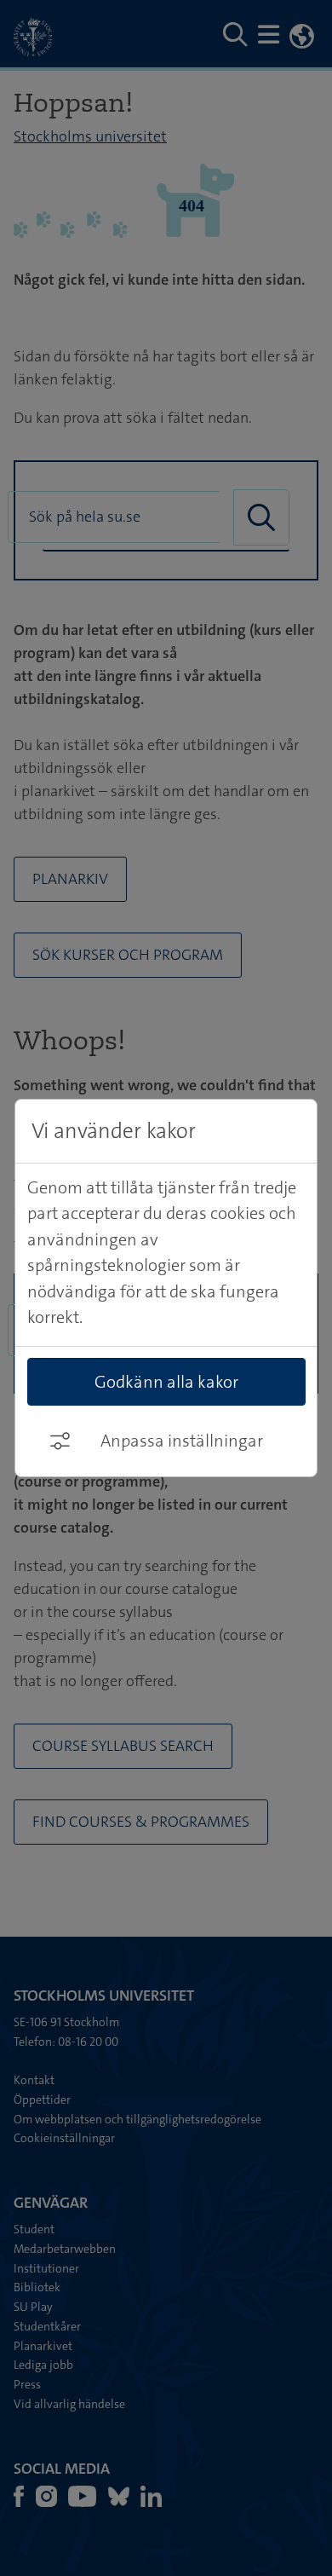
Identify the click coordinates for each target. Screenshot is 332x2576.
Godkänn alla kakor (166, 1382)
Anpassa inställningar (182, 1441)
